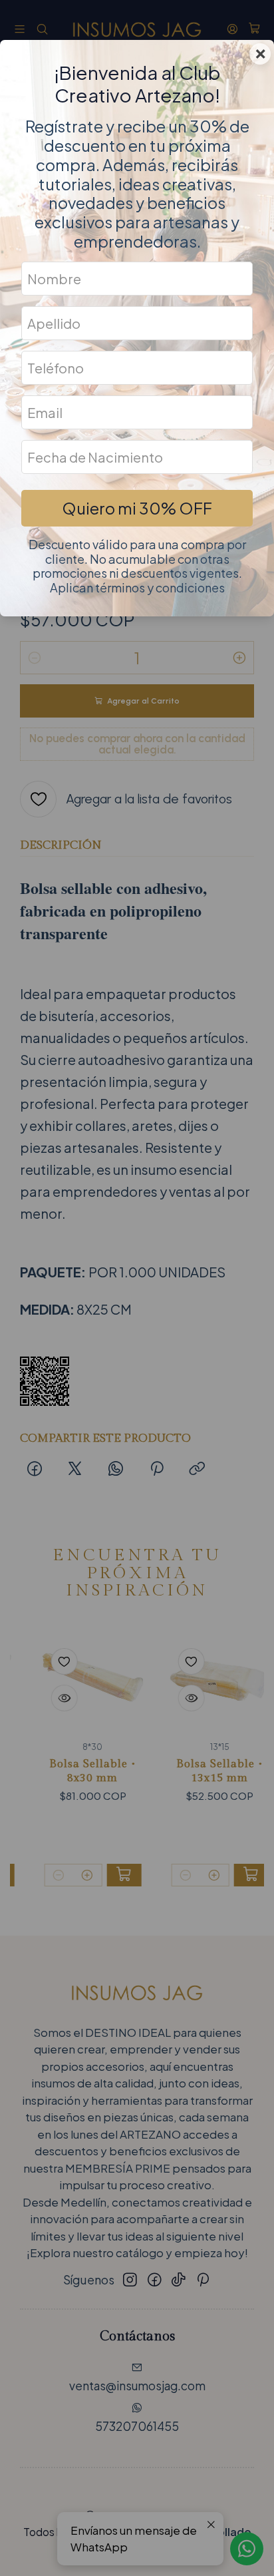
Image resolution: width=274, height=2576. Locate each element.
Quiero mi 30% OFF (137, 508)
